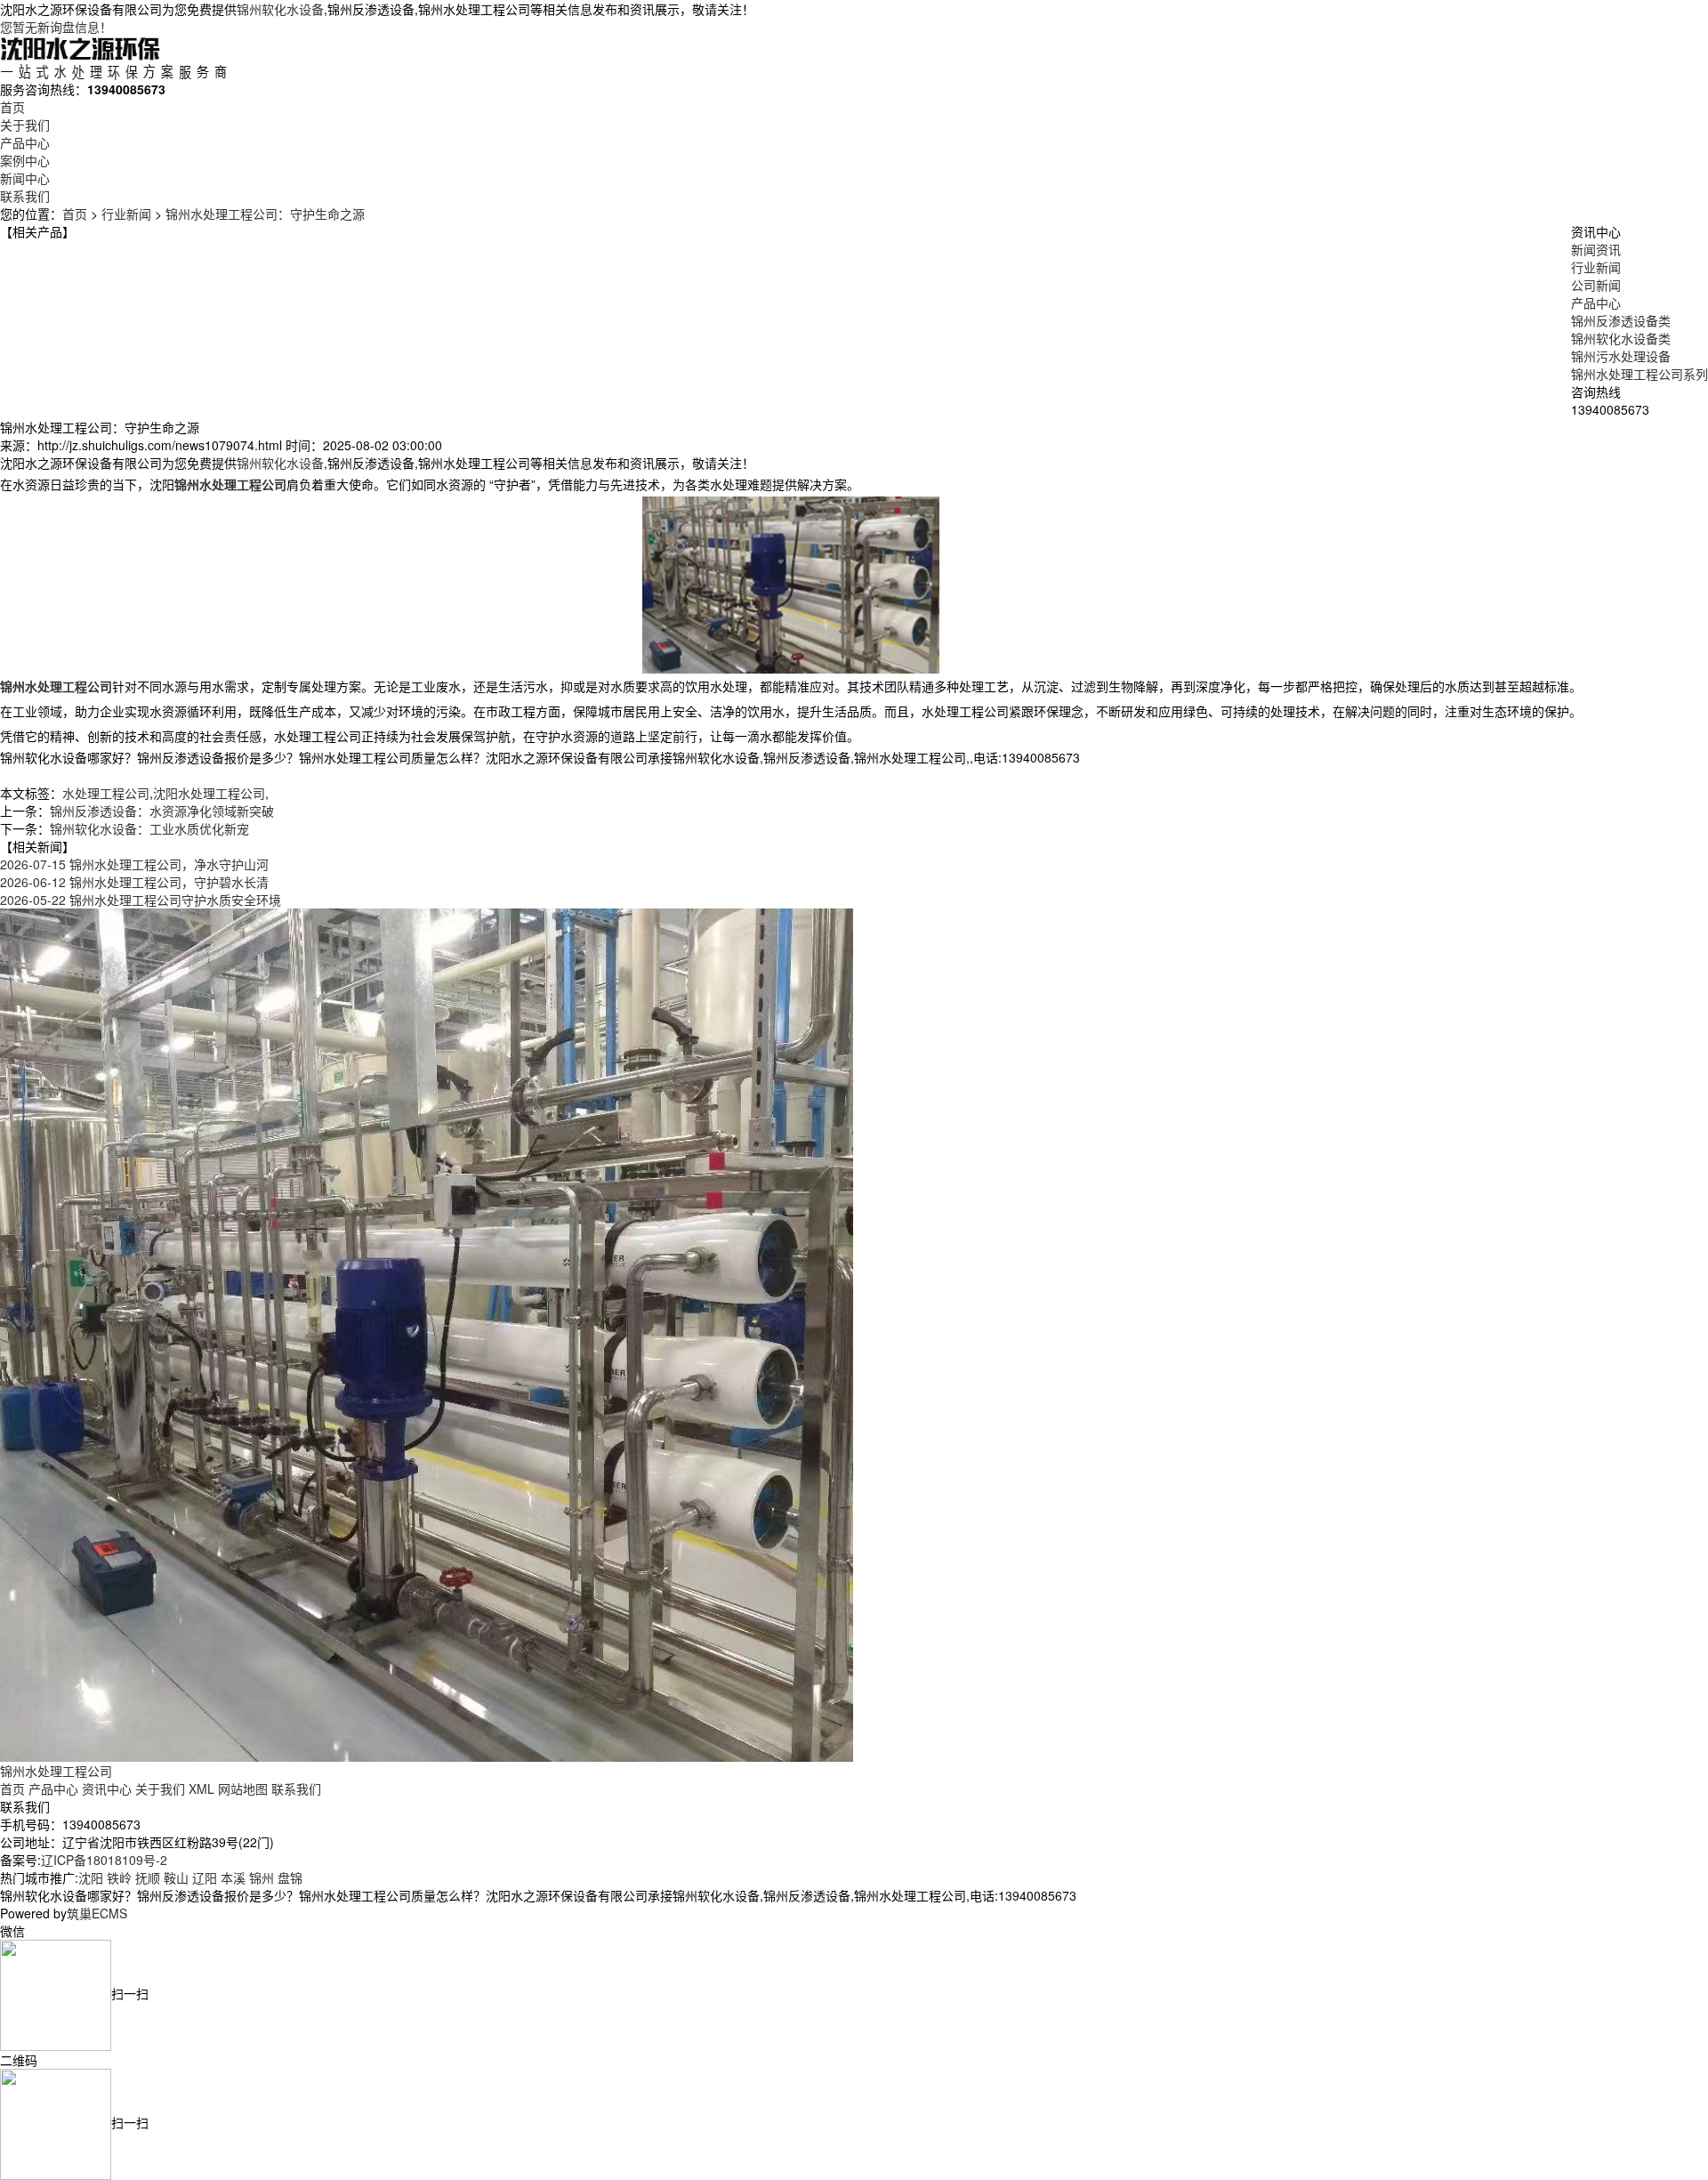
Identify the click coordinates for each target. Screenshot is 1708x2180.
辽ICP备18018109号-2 (104, 1860)
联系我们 (25, 196)
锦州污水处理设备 (1621, 356)
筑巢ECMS (97, 1913)
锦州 (262, 1877)
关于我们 (25, 125)
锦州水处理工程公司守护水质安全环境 (141, 900)
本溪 (233, 1877)
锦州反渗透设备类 (1621, 320)
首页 (12, 107)
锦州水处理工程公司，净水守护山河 (134, 864)
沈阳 (91, 1877)
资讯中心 (107, 1788)
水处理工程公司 (106, 793)
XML (201, 1788)
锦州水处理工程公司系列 (1640, 374)
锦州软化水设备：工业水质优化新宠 (149, 828)
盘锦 (290, 1877)
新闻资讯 (1596, 249)
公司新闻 (1596, 285)
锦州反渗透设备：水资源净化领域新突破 (162, 811)
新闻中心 (25, 178)
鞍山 (176, 1877)
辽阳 (205, 1877)
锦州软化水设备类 (1621, 338)
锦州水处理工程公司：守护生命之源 (265, 214)
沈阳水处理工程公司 (209, 793)
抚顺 (148, 1877)
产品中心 (25, 142)
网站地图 (243, 1788)
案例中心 (25, 160)
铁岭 (119, 1877)
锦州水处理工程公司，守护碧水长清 (134, 882)
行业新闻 (126, 214)
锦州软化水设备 (280, 9)
